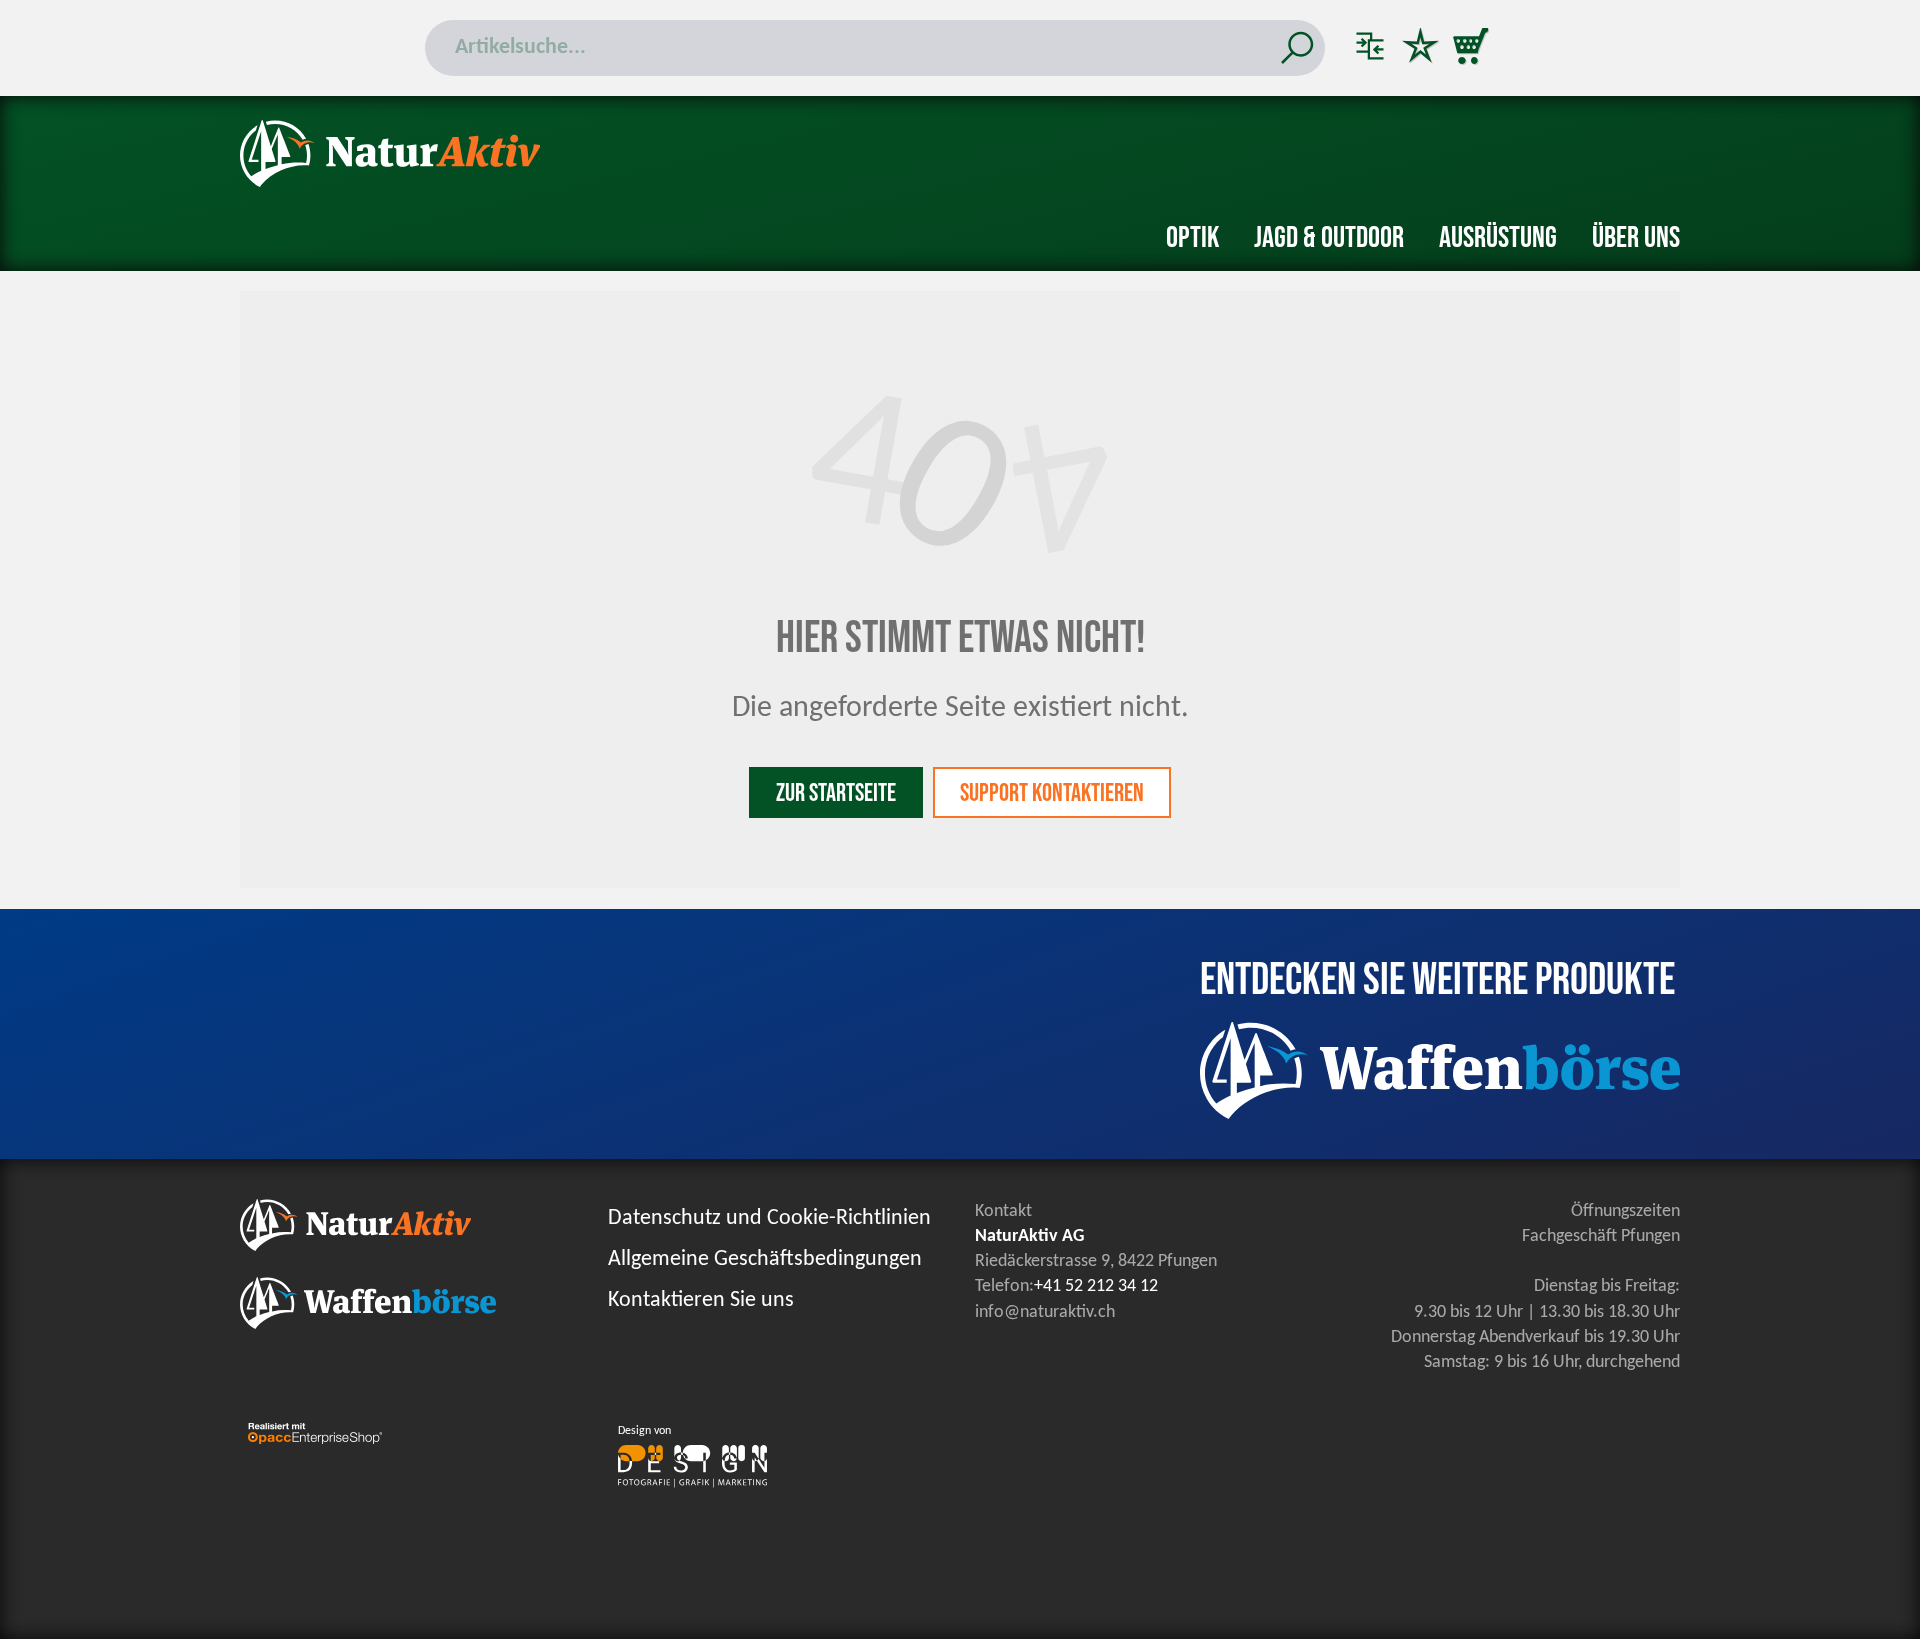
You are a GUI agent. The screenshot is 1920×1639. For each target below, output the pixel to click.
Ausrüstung (1498, 238)
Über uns (1636, 238)
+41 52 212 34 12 (1096, 1286)
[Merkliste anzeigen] (1420, 48)
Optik (1192, 238)
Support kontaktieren (1052, 793)
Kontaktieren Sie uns (701, 1300)
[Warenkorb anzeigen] (1470, 48)
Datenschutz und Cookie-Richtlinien (769, 1218)
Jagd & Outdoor (1329, 238)
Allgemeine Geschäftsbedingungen (765, 1259)
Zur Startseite (836, 793)
